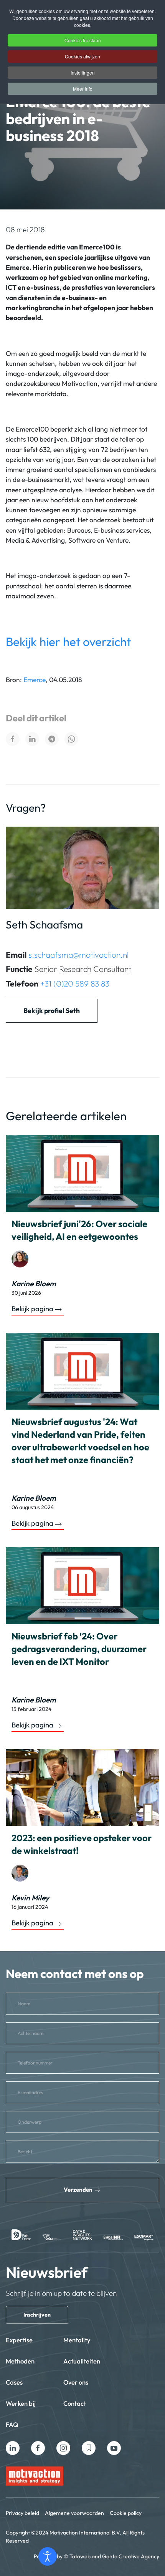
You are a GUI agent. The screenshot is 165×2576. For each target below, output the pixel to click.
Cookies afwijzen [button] (82, 56)
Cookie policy (126, 2513)
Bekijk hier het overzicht (68, 642)
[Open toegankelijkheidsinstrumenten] (48, 2556)
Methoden (20, 2361)
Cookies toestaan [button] (83, 40)
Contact (75, 2403)
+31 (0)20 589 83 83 (75, 983)
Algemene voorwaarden (74, 2513)
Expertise (19, 2340)
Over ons (76, 2382)
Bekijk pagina (32, 1309)
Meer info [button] (83, 89)
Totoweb (80, 2556)
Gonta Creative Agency (131, 2556)
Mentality (77, 2340)
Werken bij (21, 2403)
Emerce (35, 680)
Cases (14, 2382)
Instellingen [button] (83, 72)
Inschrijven (37, 2315)
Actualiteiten (82, 2361)
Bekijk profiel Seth (52, 1011)
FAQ (12, 2424)
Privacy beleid (22, 2513)
